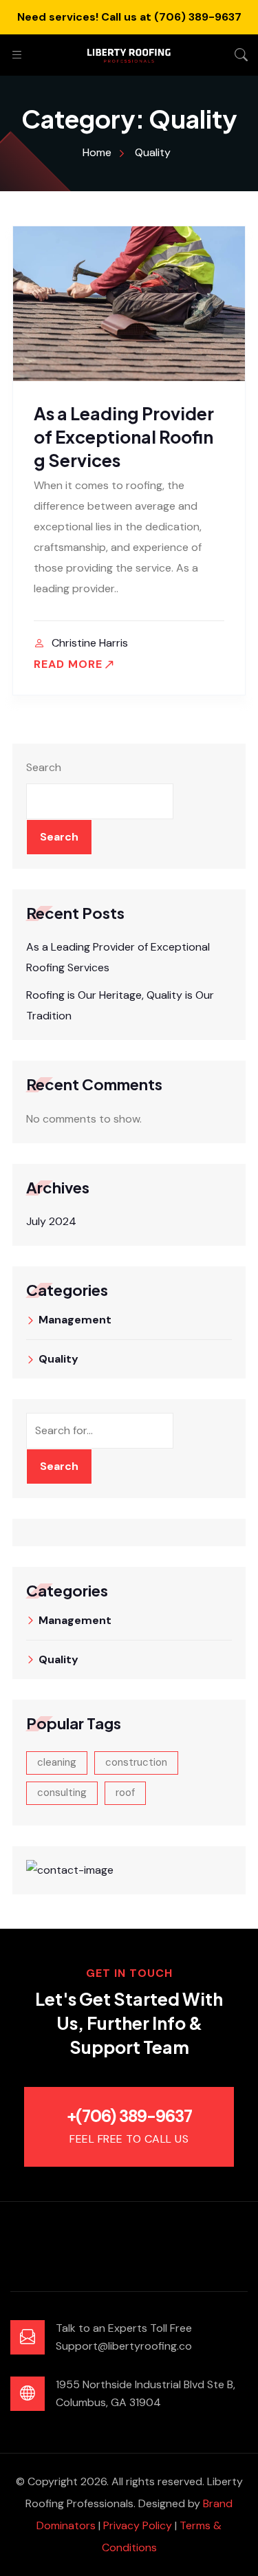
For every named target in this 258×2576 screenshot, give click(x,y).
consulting (62, 1793)
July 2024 (51, 1221)
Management (75, 1320)
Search (44, 767)
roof (125, 1793)
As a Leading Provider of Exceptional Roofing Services (124, 437)
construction (136, 1762)
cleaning (57, 1762)
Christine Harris (90, 643)
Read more (68, 664)
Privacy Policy (138, 2525)
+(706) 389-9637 (129, 2116)
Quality (58, 1359)
